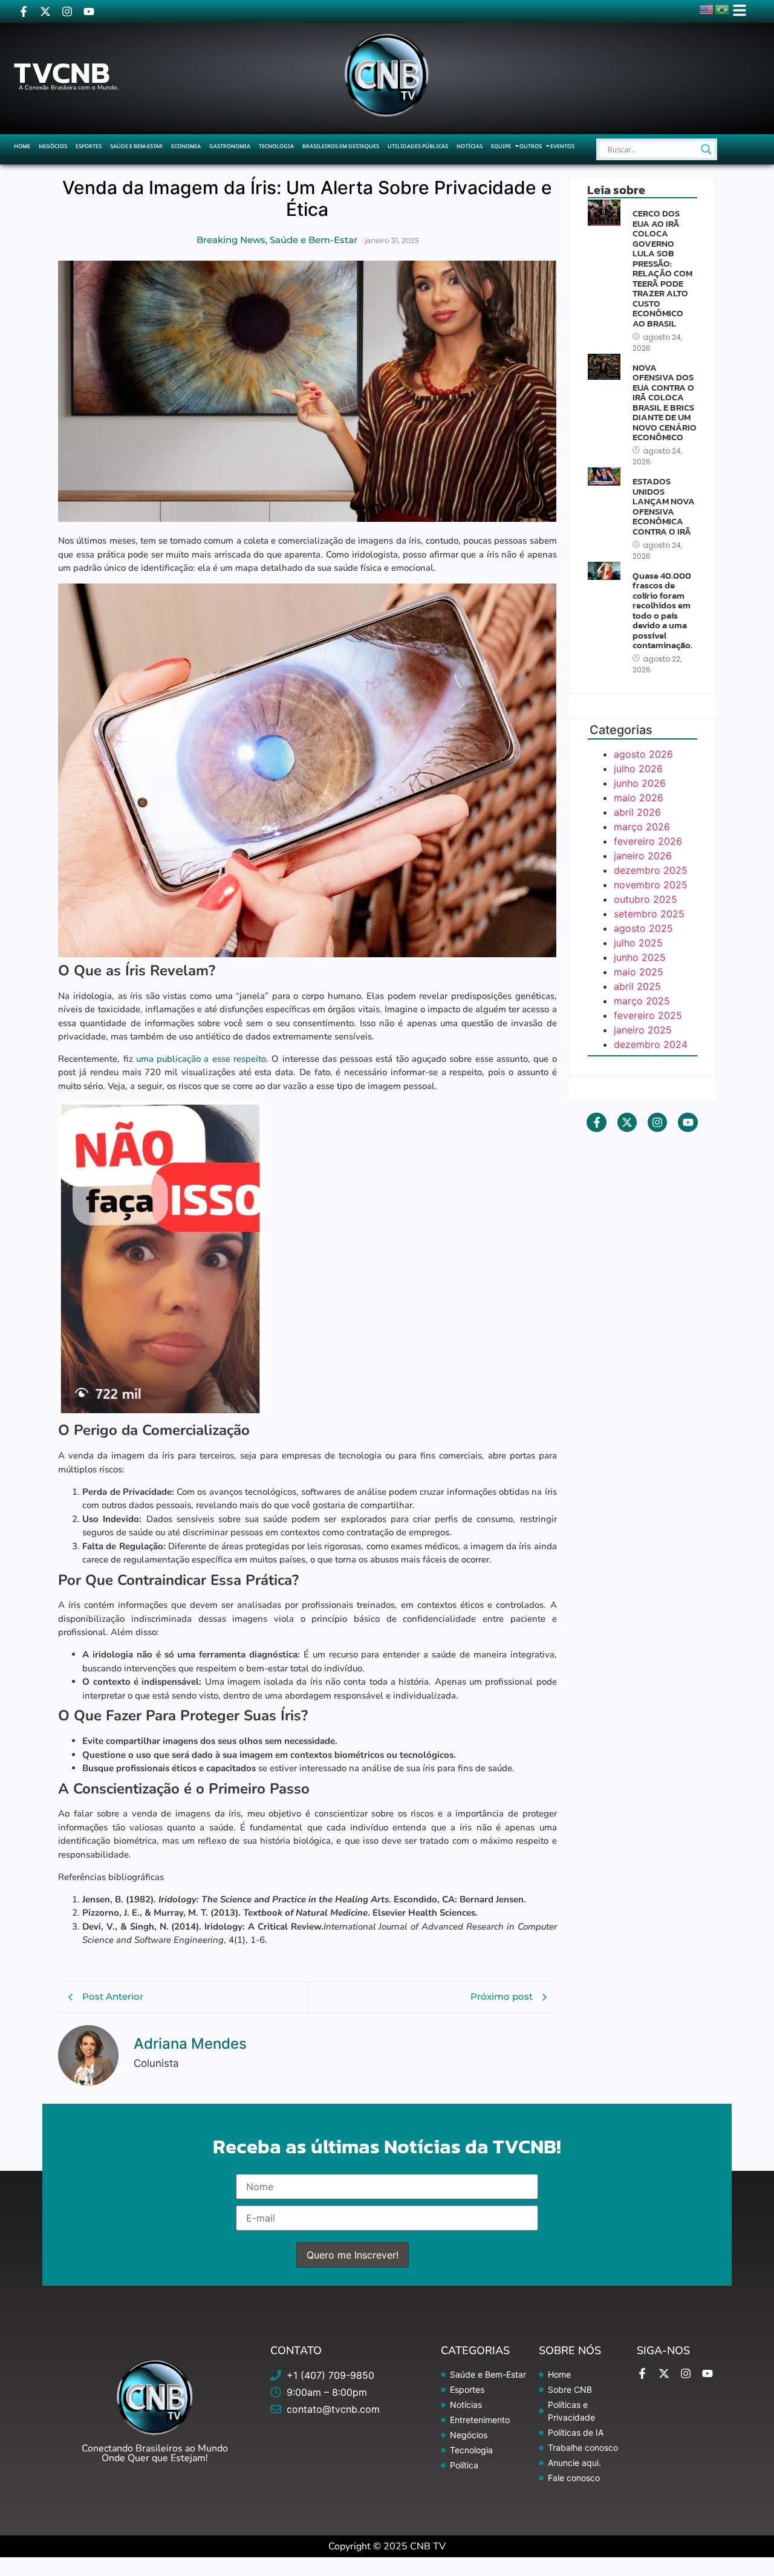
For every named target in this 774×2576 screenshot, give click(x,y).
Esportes (89, 146)
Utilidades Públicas (418, 146)
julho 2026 (638, 769)
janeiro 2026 (643, 856)
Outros (531, 146)
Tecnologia (276, 146)
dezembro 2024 (651, 1044)
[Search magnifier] (706, 149)
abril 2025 (637, 986)
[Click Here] (740, 10)
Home (22, 146)
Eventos (562, 146)
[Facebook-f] (24, 11)
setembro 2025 (649, 914)
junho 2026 (640, 783)
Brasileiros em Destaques (341, 146)
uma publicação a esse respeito (201, 1059)
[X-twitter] (45, 11)
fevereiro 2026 (648, 841)
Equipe (501, 146)
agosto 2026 (643, 754)
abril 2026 (637, 812)
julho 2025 (638, 943)
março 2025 (642, 1001)
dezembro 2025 (651, 870)
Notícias (470, 146)
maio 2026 (639, 798)
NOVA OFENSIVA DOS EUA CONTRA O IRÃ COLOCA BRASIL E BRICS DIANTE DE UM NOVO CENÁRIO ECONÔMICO (665, 403)
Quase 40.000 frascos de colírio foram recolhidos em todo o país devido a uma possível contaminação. (662, 611)
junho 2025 (640, 957)
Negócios (53, 146)
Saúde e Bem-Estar (136, 146)
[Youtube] (89, 11)
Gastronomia (230, 146)
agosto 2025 (643, 928)
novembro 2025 (651, 885)
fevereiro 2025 (648, 1015)
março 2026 (642, 827)
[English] (707, 8)
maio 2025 (639, 972)
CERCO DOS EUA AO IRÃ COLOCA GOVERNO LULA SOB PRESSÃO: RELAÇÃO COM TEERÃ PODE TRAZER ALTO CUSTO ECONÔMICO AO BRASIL (662, 268)
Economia (186, 146)
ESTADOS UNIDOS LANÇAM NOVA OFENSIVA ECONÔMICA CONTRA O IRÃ (664, 506)
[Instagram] (67, 11)
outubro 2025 (646, 899)
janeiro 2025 (643, 1030)
